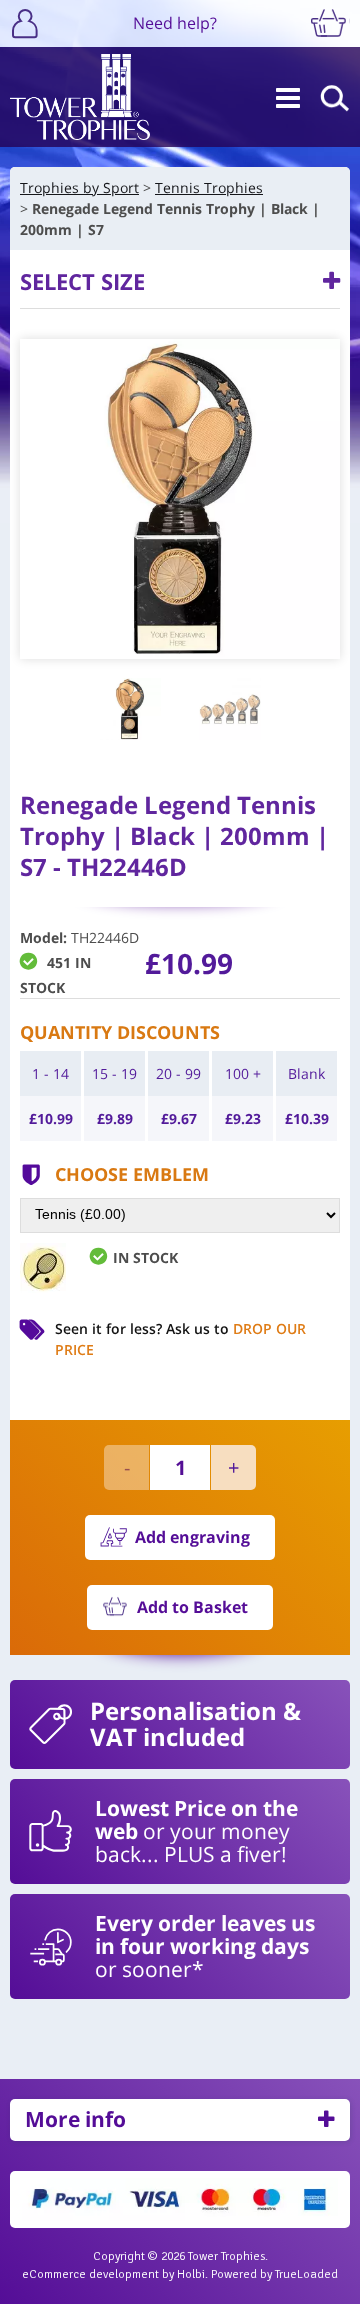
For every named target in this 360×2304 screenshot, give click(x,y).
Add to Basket (192, 1607)
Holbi (191, 2274)
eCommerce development (90, 2274)
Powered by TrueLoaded (274, 2274)
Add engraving (192, 1537)
